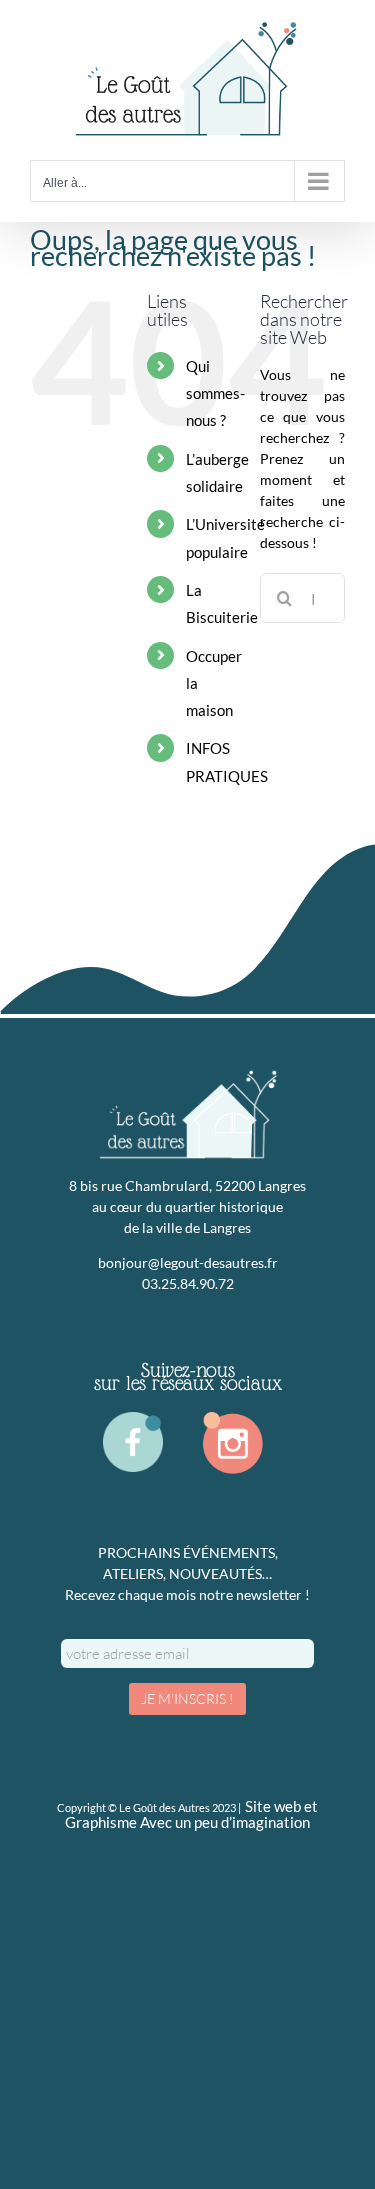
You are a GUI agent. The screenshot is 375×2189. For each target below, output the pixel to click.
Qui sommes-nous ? (215, 393)
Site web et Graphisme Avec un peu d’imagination (191, 1815)
